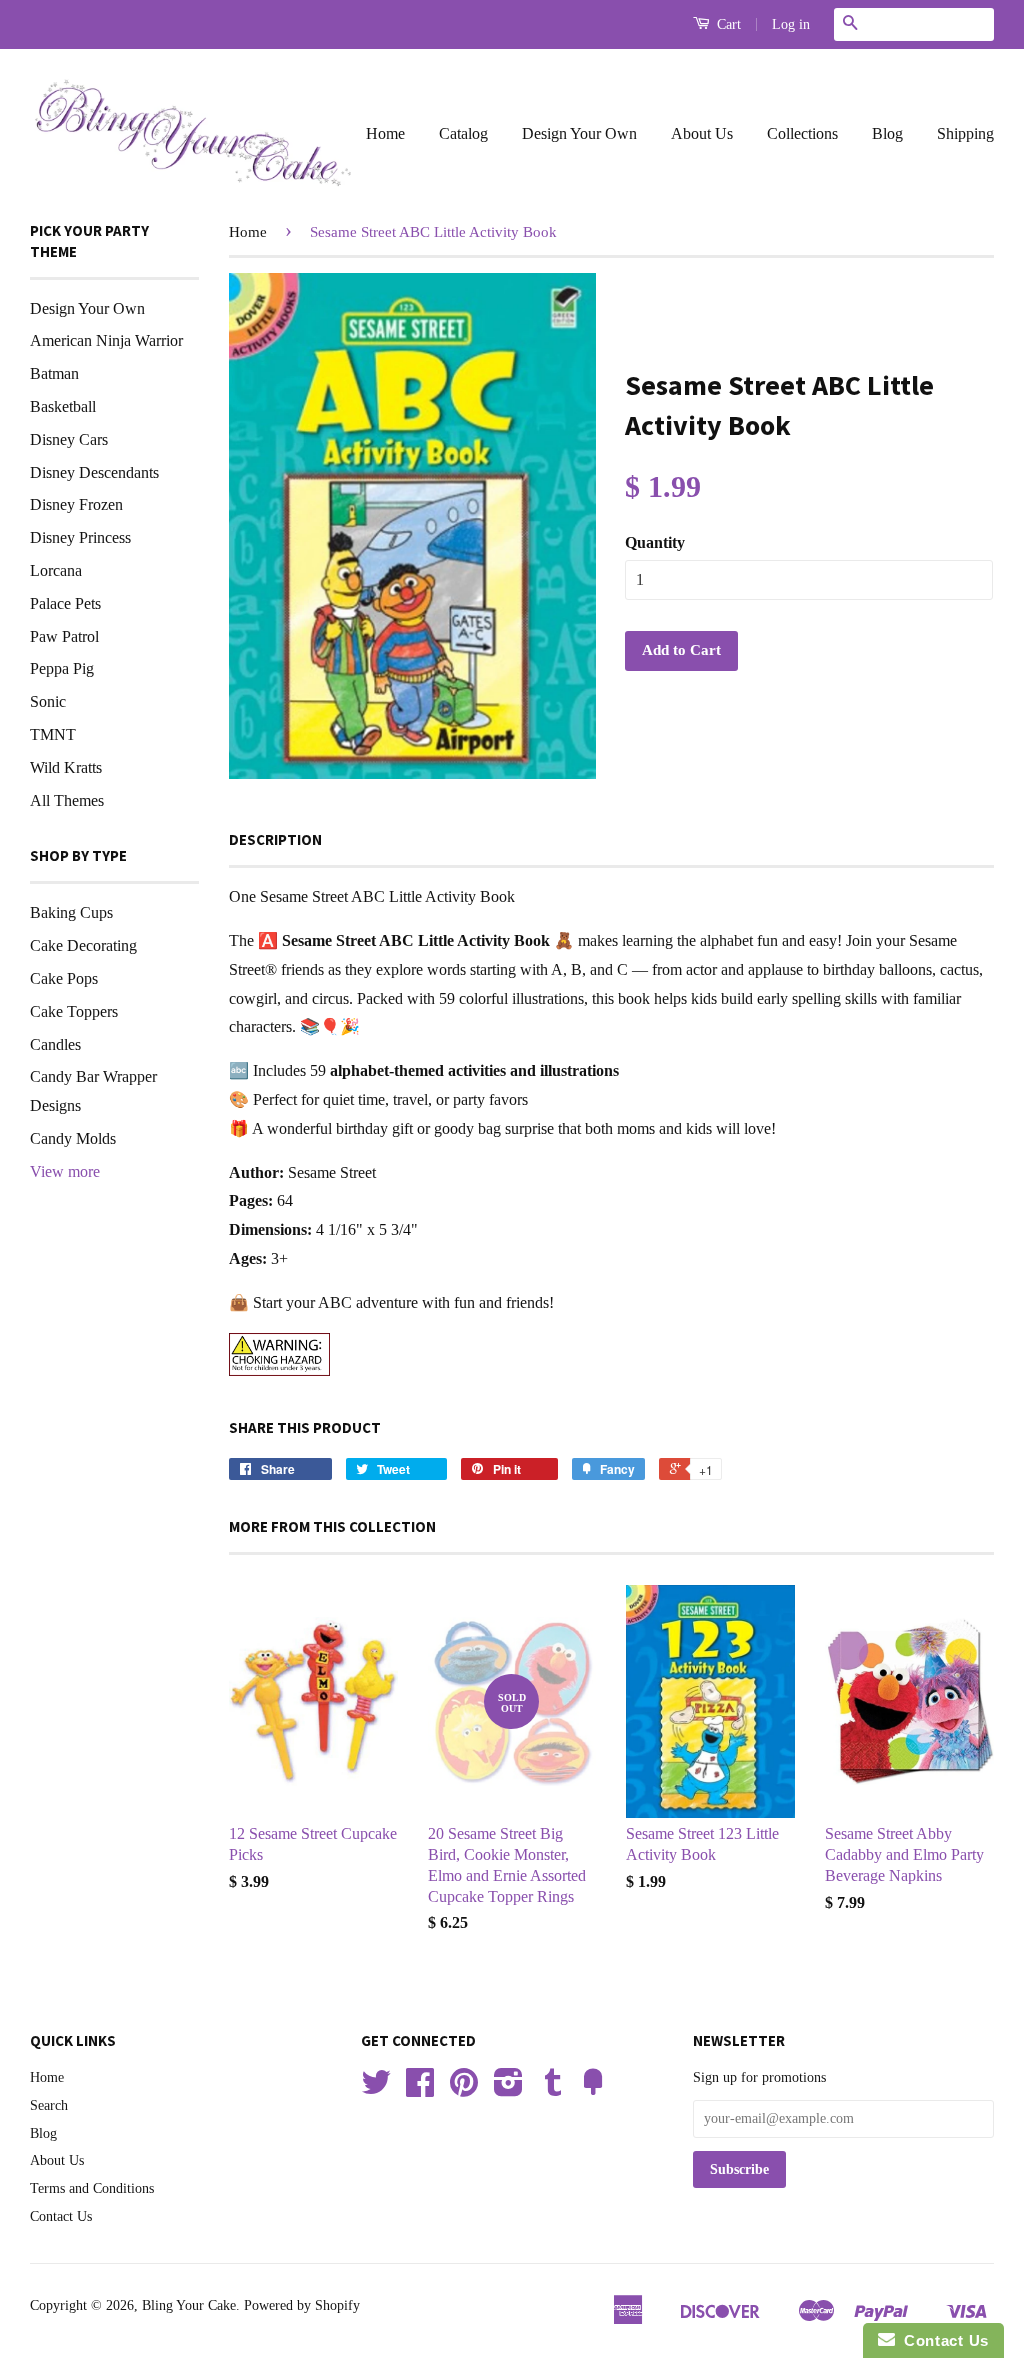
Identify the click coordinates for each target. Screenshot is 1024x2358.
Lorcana (56, 570)
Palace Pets (65, 603)
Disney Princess (80, 537)
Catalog (463, 133)
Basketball (63, 406)
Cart (727, 24)
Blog (887, 133)
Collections (802, 133)
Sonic (48, 701)
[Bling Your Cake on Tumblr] (553, 2089)
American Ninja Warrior (106, 340)
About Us (702, 133)
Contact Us (61, 2216)
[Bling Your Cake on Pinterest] (464, 2089)
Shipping (965, 133)
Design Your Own (579, 133)
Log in (791, 24)
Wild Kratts (66, 767)
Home (385, 133)
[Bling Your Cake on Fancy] (593, 2089)
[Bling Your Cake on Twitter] (376, 2089)
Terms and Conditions (92, 2188)
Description (275, 839)
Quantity (655, 542)
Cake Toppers (74, 1011)
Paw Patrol (64, 636)
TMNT (53, 734)
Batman (54, 373)
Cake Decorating (83, 945)
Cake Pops (64, 978)
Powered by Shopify (302, 2305)
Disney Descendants (94, 472)
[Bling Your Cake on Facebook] (420, 2089)
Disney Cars (69, 439)
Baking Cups (71, 912)
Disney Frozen (76, 504)
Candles (55, 1044)
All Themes (67, 800)
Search (49, 2105)
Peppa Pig (62, 668)
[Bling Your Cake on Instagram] (508, 2089)
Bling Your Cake (189, 2305)
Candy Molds (73, 1138)
